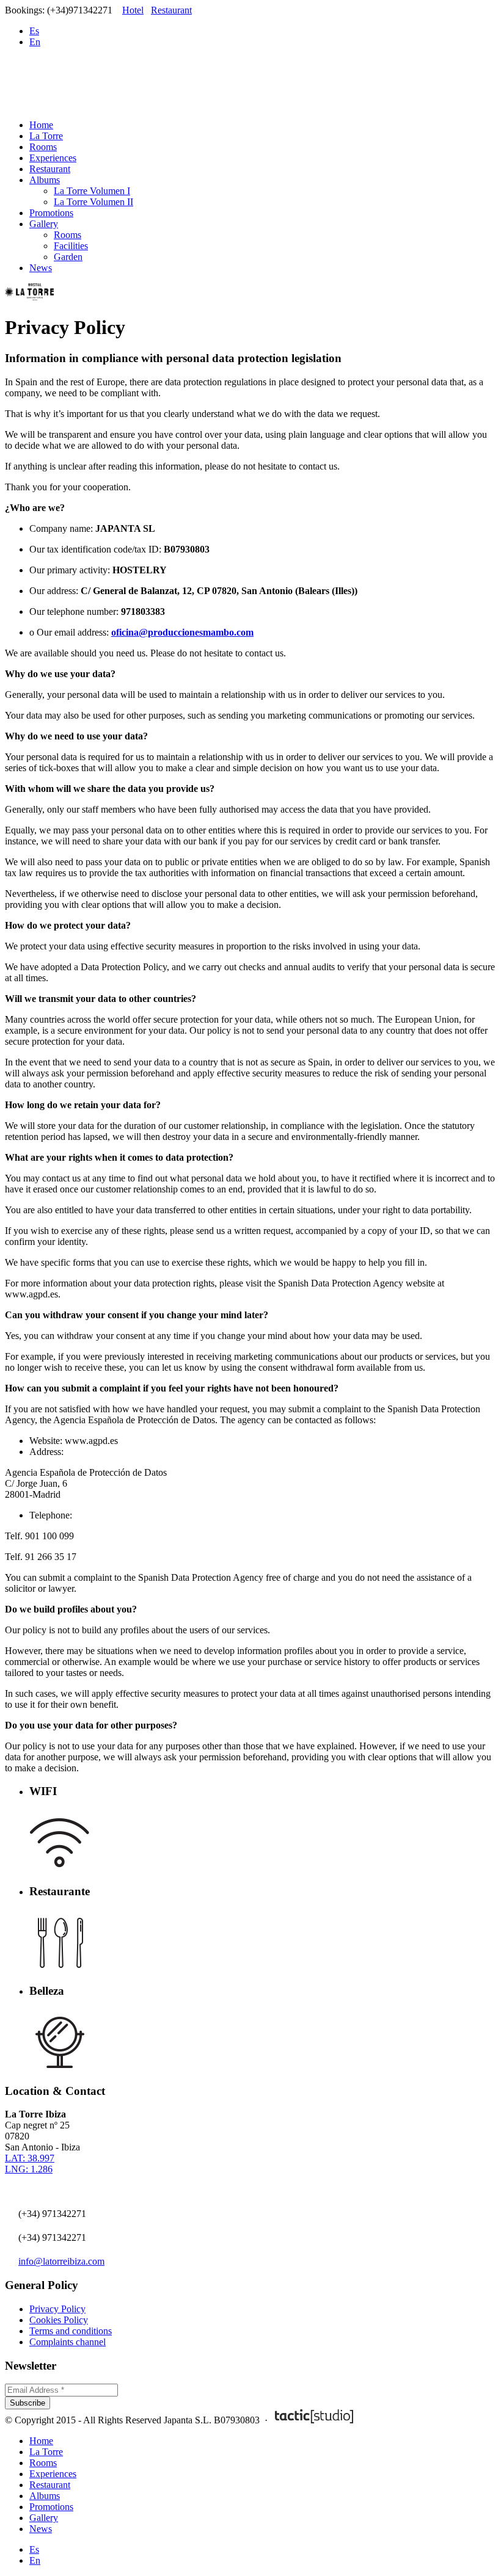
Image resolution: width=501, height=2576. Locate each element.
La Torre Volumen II (93, 202)
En (35, 42)
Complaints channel (68, 2342)
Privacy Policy (57, 2309)
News (41, 268)
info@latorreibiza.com (61, 2261)
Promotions (51, 213)
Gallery (44, 224)
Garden (68, 257)
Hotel (133, 10)
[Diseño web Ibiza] (314, 2420)
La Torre (46, 136)
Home (41, 125)
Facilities (71, 246)
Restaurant (171, 10)
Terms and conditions (71, 2331)
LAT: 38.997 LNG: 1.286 (30, 2164)
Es (34, 31)
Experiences (53, 158)
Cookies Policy (59, 2320)
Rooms (43, 147)
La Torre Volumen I (92, 191)
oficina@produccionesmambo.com (182, 632)
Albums (45, 180)
